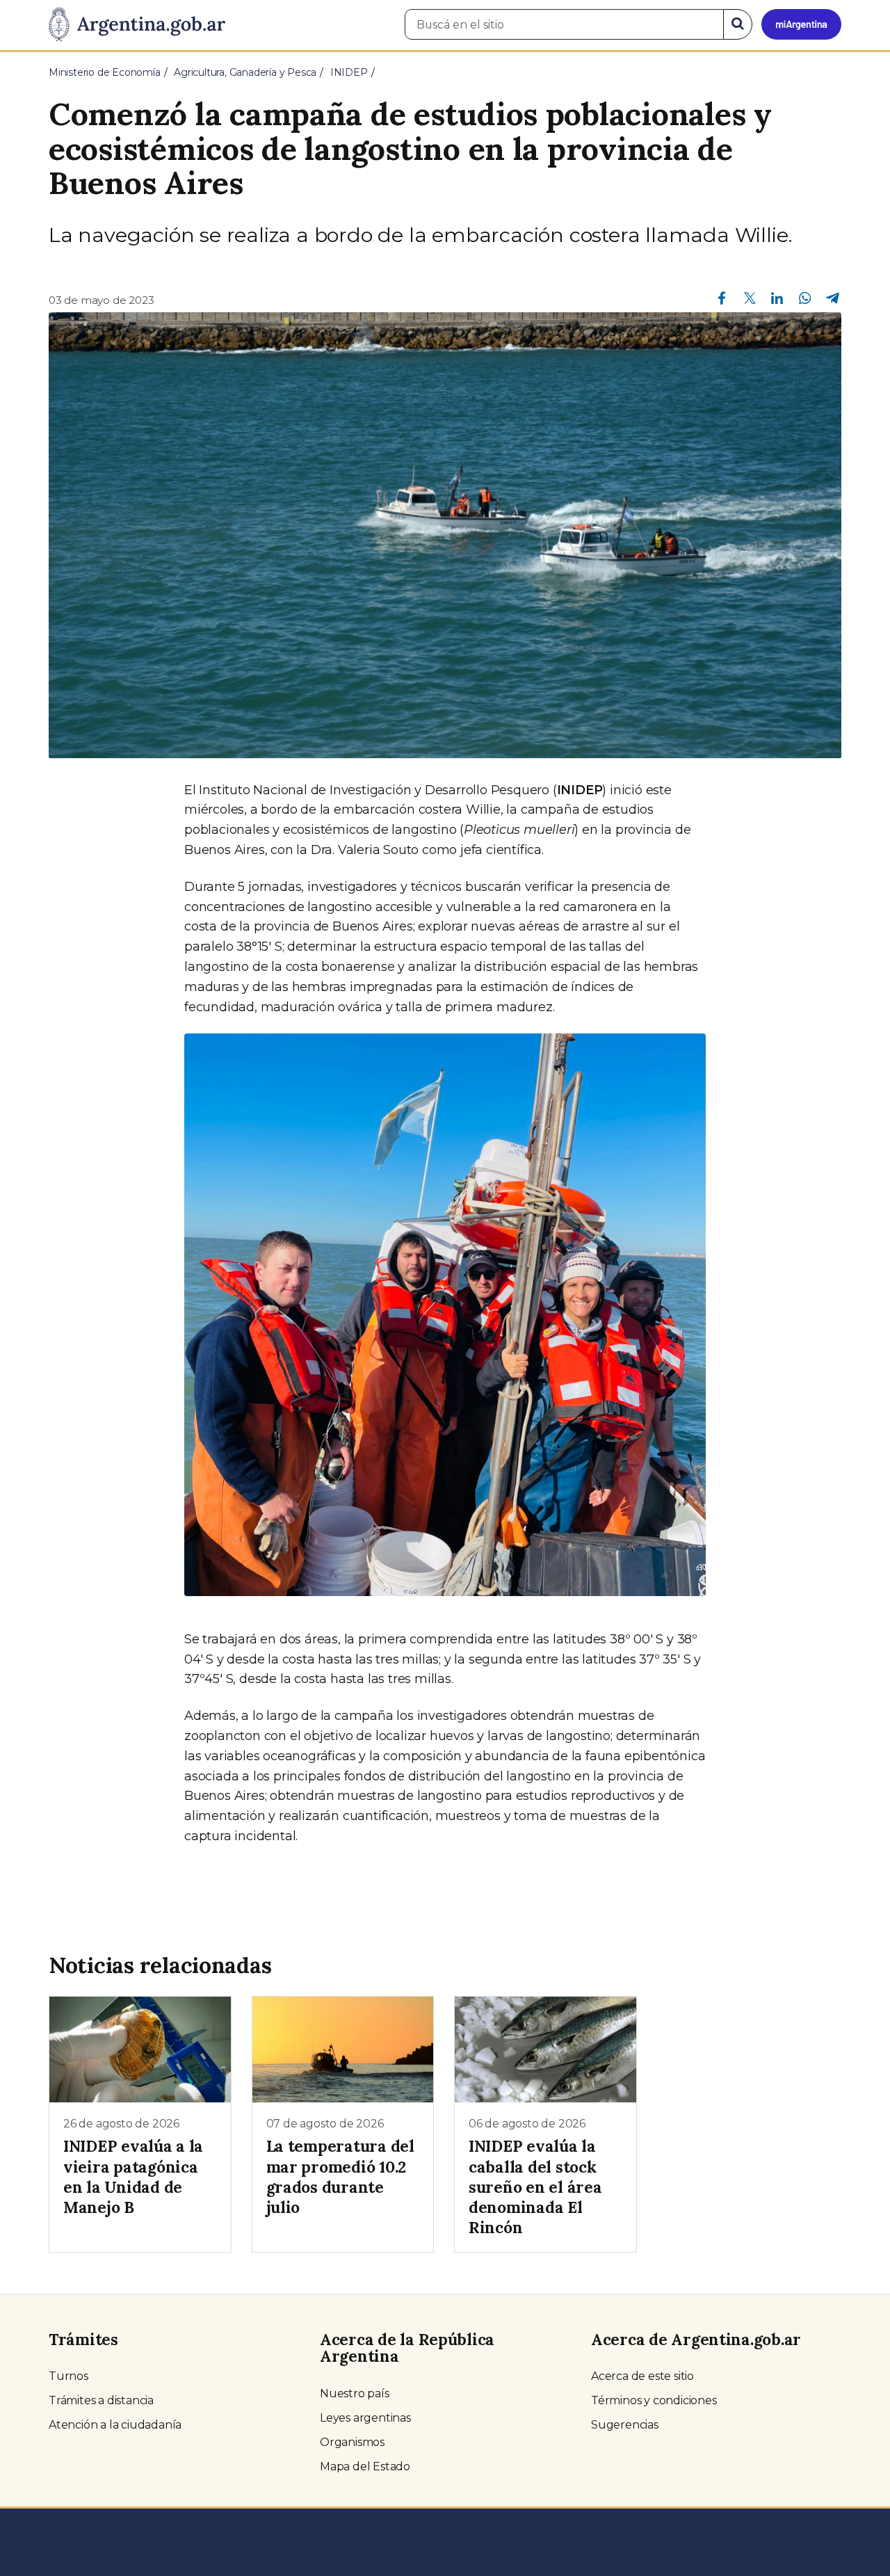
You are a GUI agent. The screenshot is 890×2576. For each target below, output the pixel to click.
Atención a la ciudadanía (115, 2425)
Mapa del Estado (365, 2466)
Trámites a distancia (101, 2400)
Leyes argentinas (365, 2418)
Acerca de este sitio (642, 2376)
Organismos (352, 2442)
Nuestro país (355, 2393)
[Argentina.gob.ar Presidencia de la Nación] (137, 25)
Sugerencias (625, 2425)
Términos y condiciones (654, 2400)
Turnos (68, 2376)
